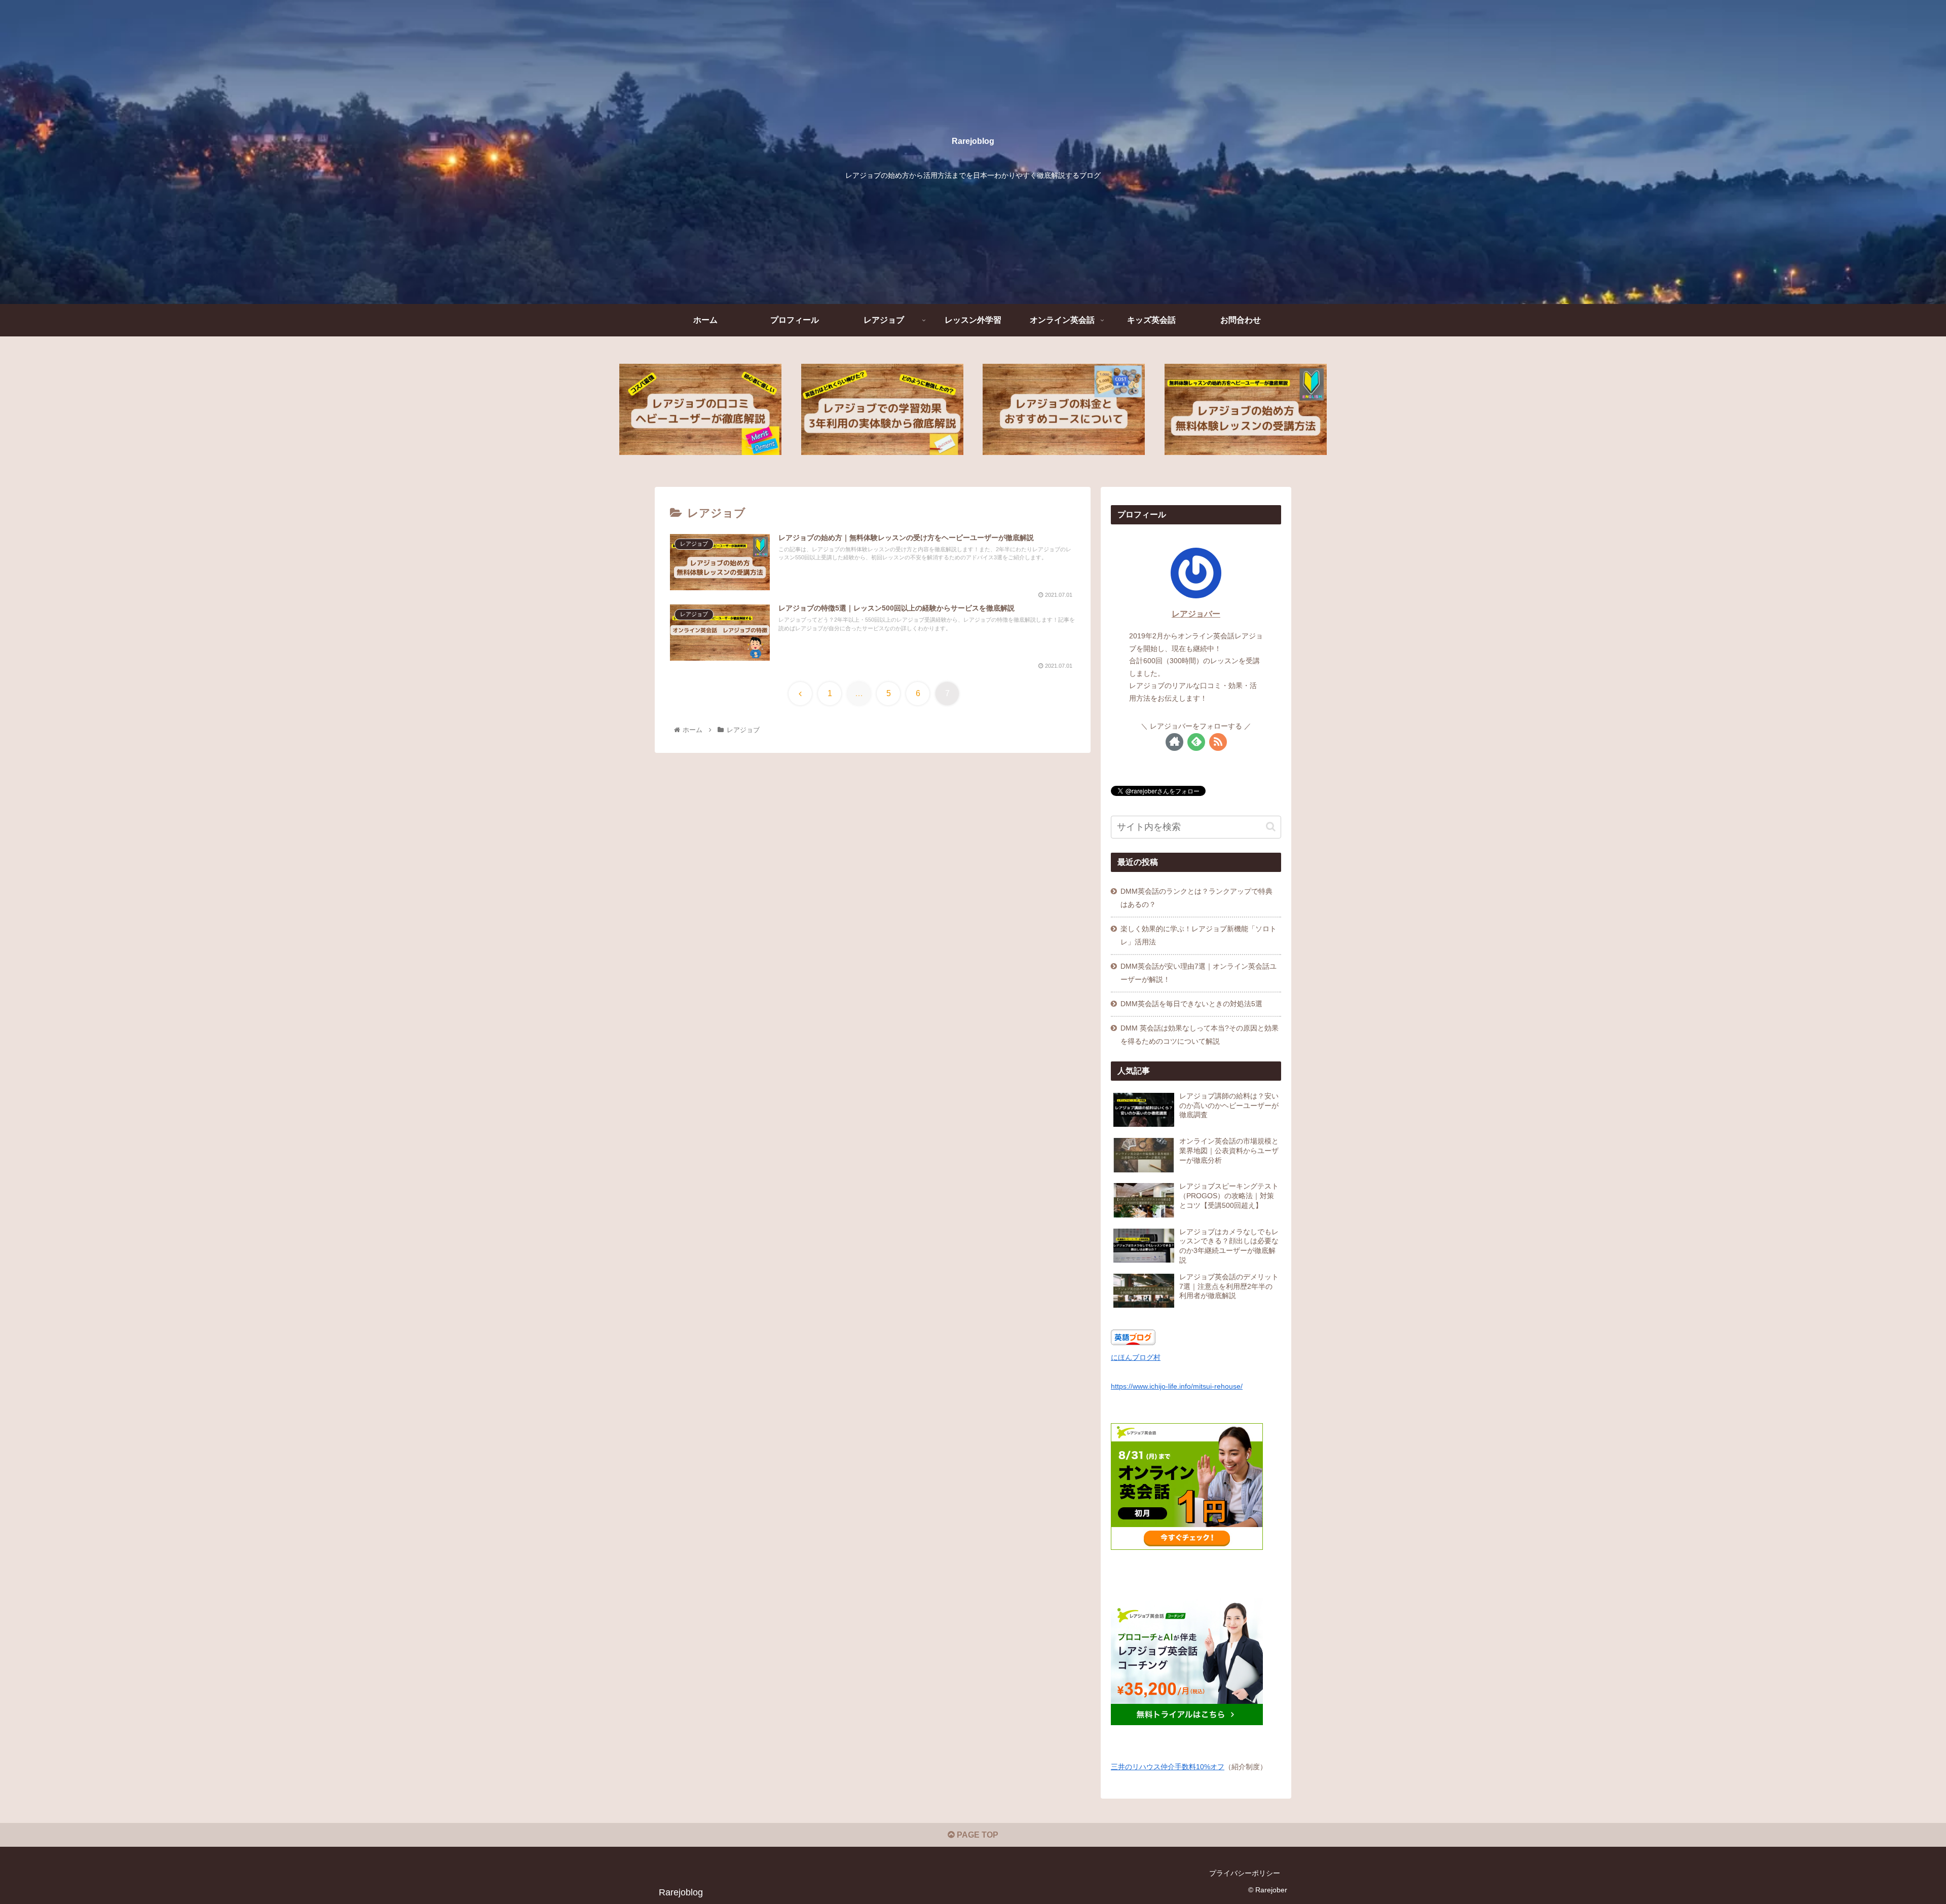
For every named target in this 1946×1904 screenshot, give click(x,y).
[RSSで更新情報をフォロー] (1218, 742)
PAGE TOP (977, 1835)
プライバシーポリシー (1245, 1873)
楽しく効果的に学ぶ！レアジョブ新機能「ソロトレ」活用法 (1199, 935)
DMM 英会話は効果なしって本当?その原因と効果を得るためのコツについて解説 (1200, 1035)
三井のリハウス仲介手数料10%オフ (1168, 1766)
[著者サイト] (1174, 742)
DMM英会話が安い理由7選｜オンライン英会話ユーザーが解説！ (1199, 973)
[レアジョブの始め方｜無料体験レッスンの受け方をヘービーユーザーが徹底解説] (1246, 409)
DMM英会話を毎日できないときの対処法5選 (1191, 1004)
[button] (1271, 827)
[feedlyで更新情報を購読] (1196, 742)
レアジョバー (1196, 614)
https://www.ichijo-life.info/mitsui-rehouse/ (1177, 1386)
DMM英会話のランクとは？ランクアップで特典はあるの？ (1196, 898)
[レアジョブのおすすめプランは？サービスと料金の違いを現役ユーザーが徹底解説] (1064, 409)
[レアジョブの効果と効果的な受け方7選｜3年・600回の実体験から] (882, 409)
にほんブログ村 (1136, 1357)
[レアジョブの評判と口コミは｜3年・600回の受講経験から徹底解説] (700, 409)
